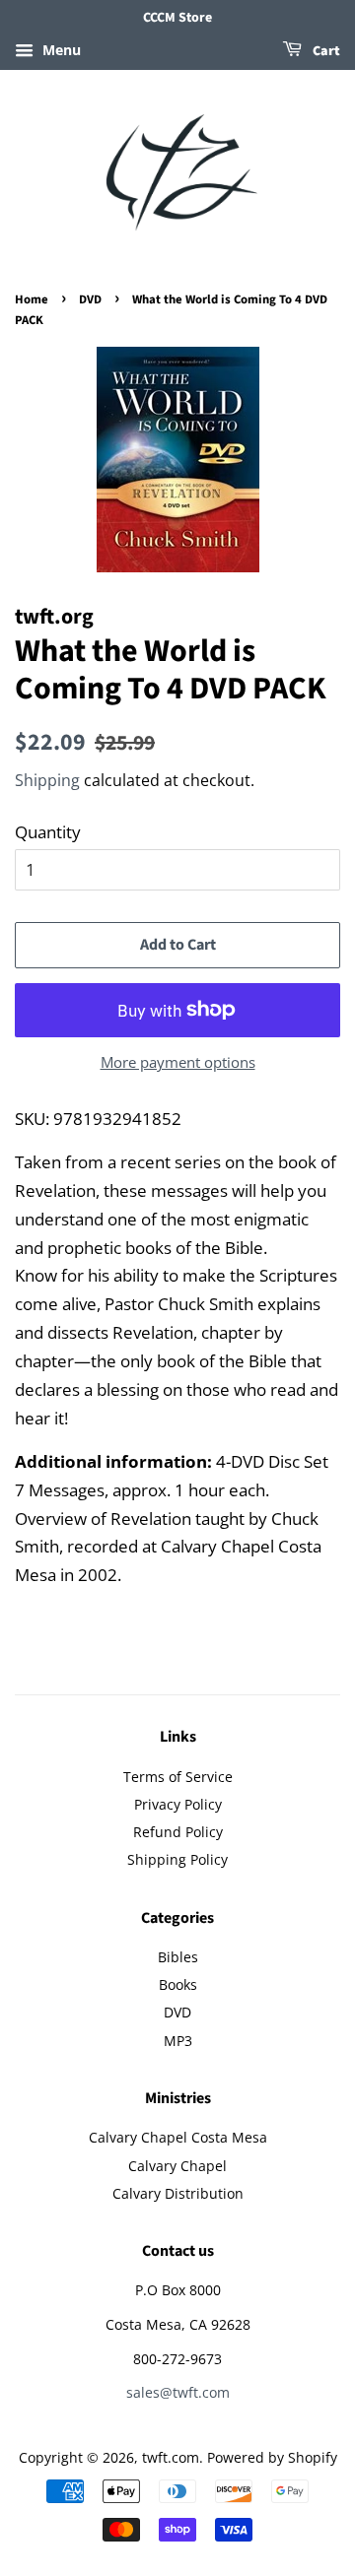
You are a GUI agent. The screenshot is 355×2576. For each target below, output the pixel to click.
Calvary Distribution (178, 2193)
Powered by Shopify (272, 2457)
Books (178, 1984)
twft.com (171, 2457)
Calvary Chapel (177, 2166)
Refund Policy (178, 1832)
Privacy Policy (178, 1804)
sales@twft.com (178, 2392)
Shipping (47, 780)
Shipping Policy (177, 1859)
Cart (325, 51)
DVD (90, 299)
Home (32, 299)
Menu (60, 50)
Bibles (178, 1957)
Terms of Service (178, 1777)
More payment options (178, 1062)
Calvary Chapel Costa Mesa (178, 2137)
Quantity (48, 832)
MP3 (178, 2041)
